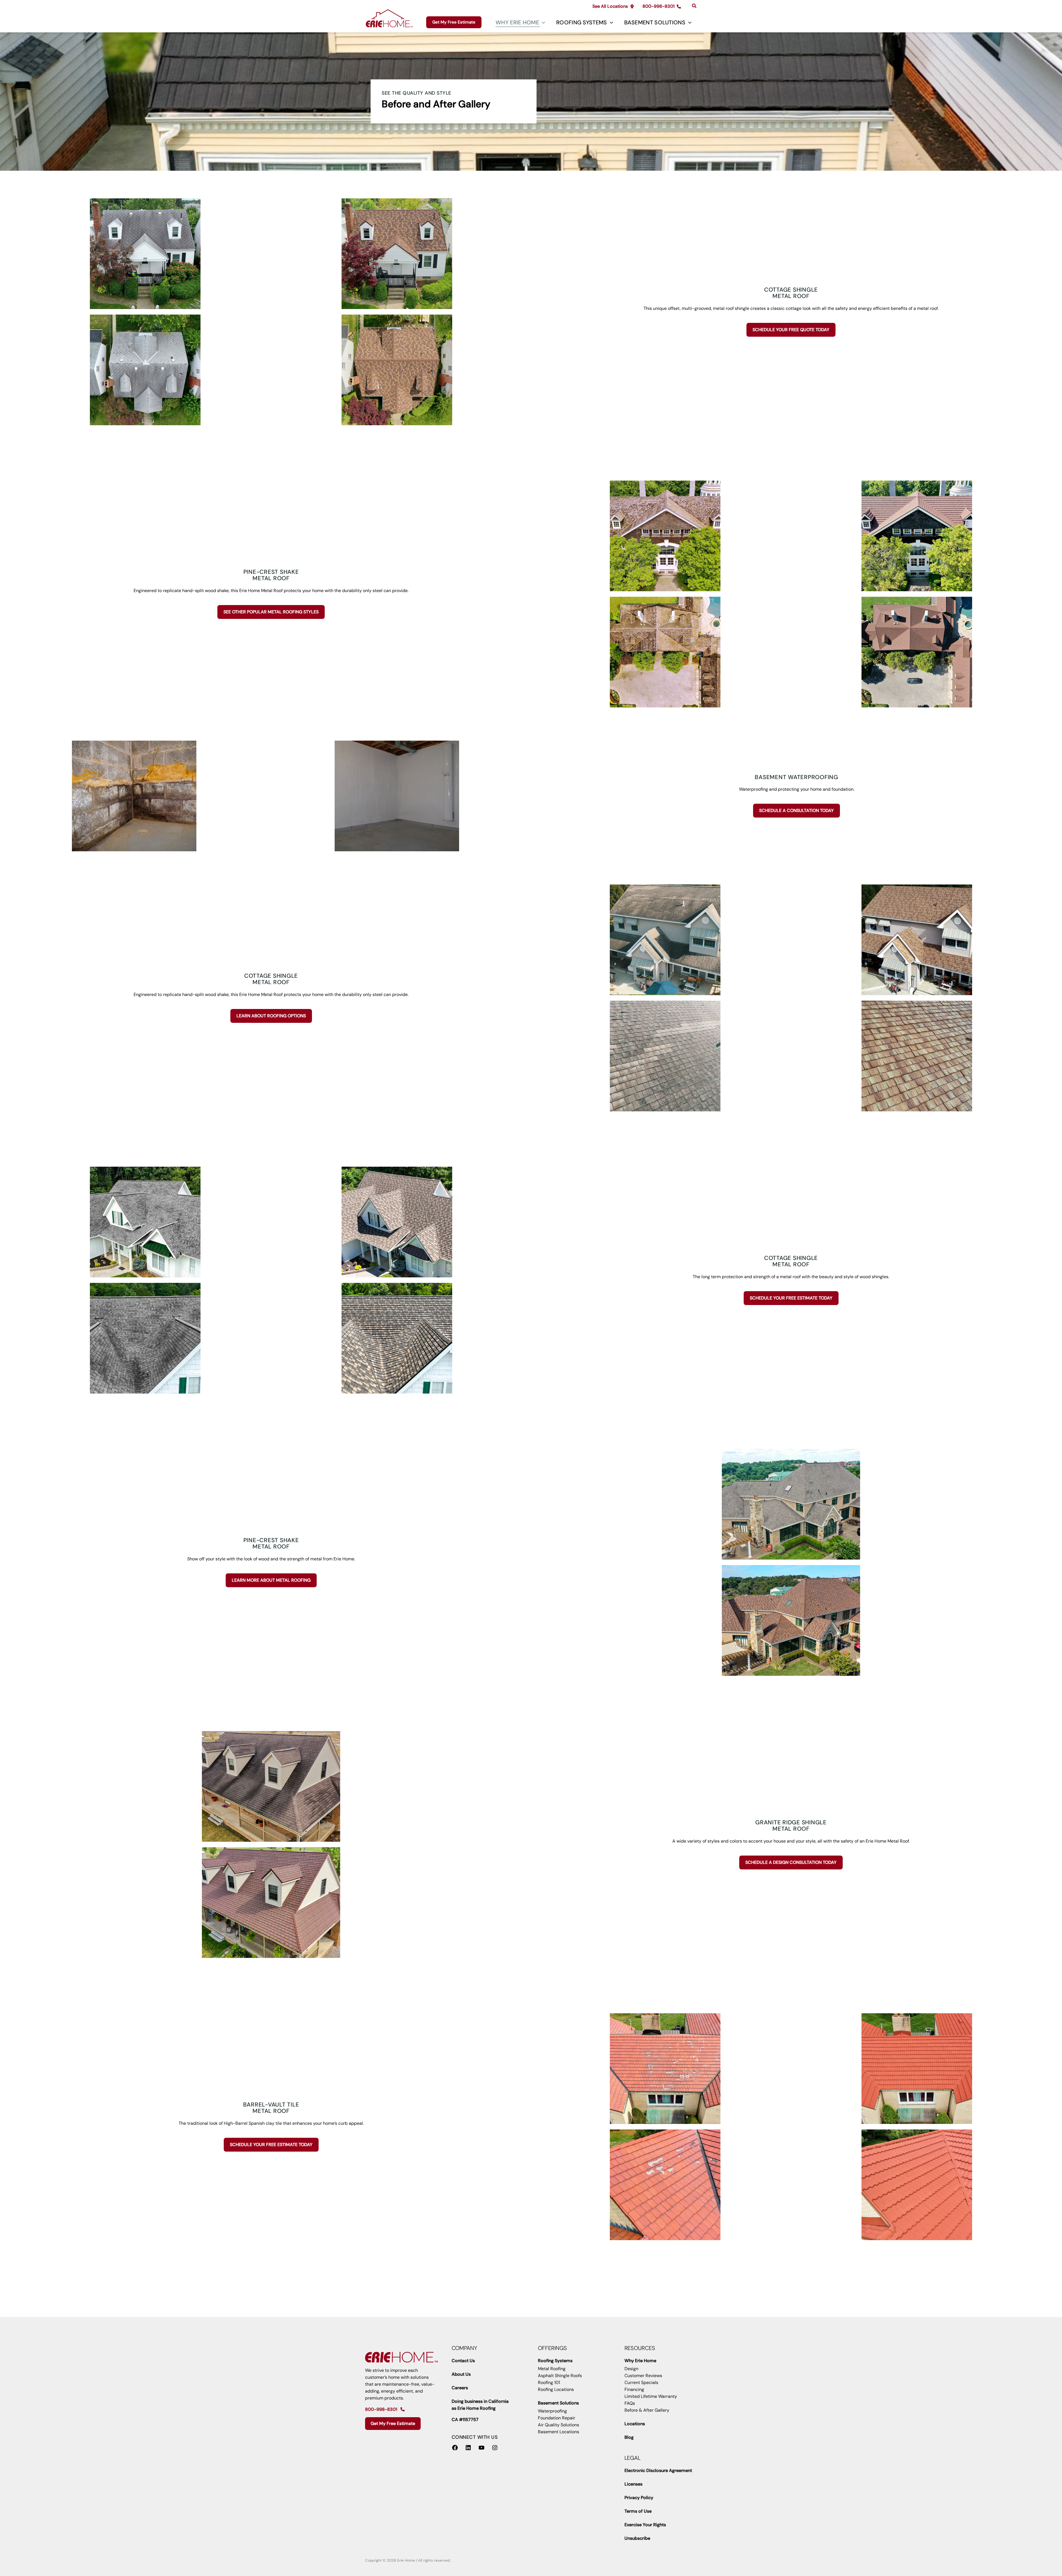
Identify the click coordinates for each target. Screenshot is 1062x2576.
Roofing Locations (556, 2389)
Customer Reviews (643, 2376)
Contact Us (463, 2361)
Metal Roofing (552, 2369)
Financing (634, 2389)
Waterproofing (552, 2411)
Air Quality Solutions (559, 2425)
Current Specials (641, 2382)
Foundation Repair (557, 2418)
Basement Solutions (655, 22)
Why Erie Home (517, 22)
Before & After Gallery (647, 2410)
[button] (613, 6)
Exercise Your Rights (645, 2525)
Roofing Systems (582, 22)
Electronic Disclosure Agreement (658, 2470)
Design (631, 2369)
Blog (629, 2437)
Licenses (633, 2484)
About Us (461, 2374)
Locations (635, 2424)
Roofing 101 (549, 2382)
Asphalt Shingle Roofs (560, 2376)
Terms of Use (638, 2511)
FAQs (630, 2403)
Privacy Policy (639, 2498)
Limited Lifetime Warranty (651, 2396)
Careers (460, 2388)
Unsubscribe (637, 2538)
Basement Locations (559, 2432)
